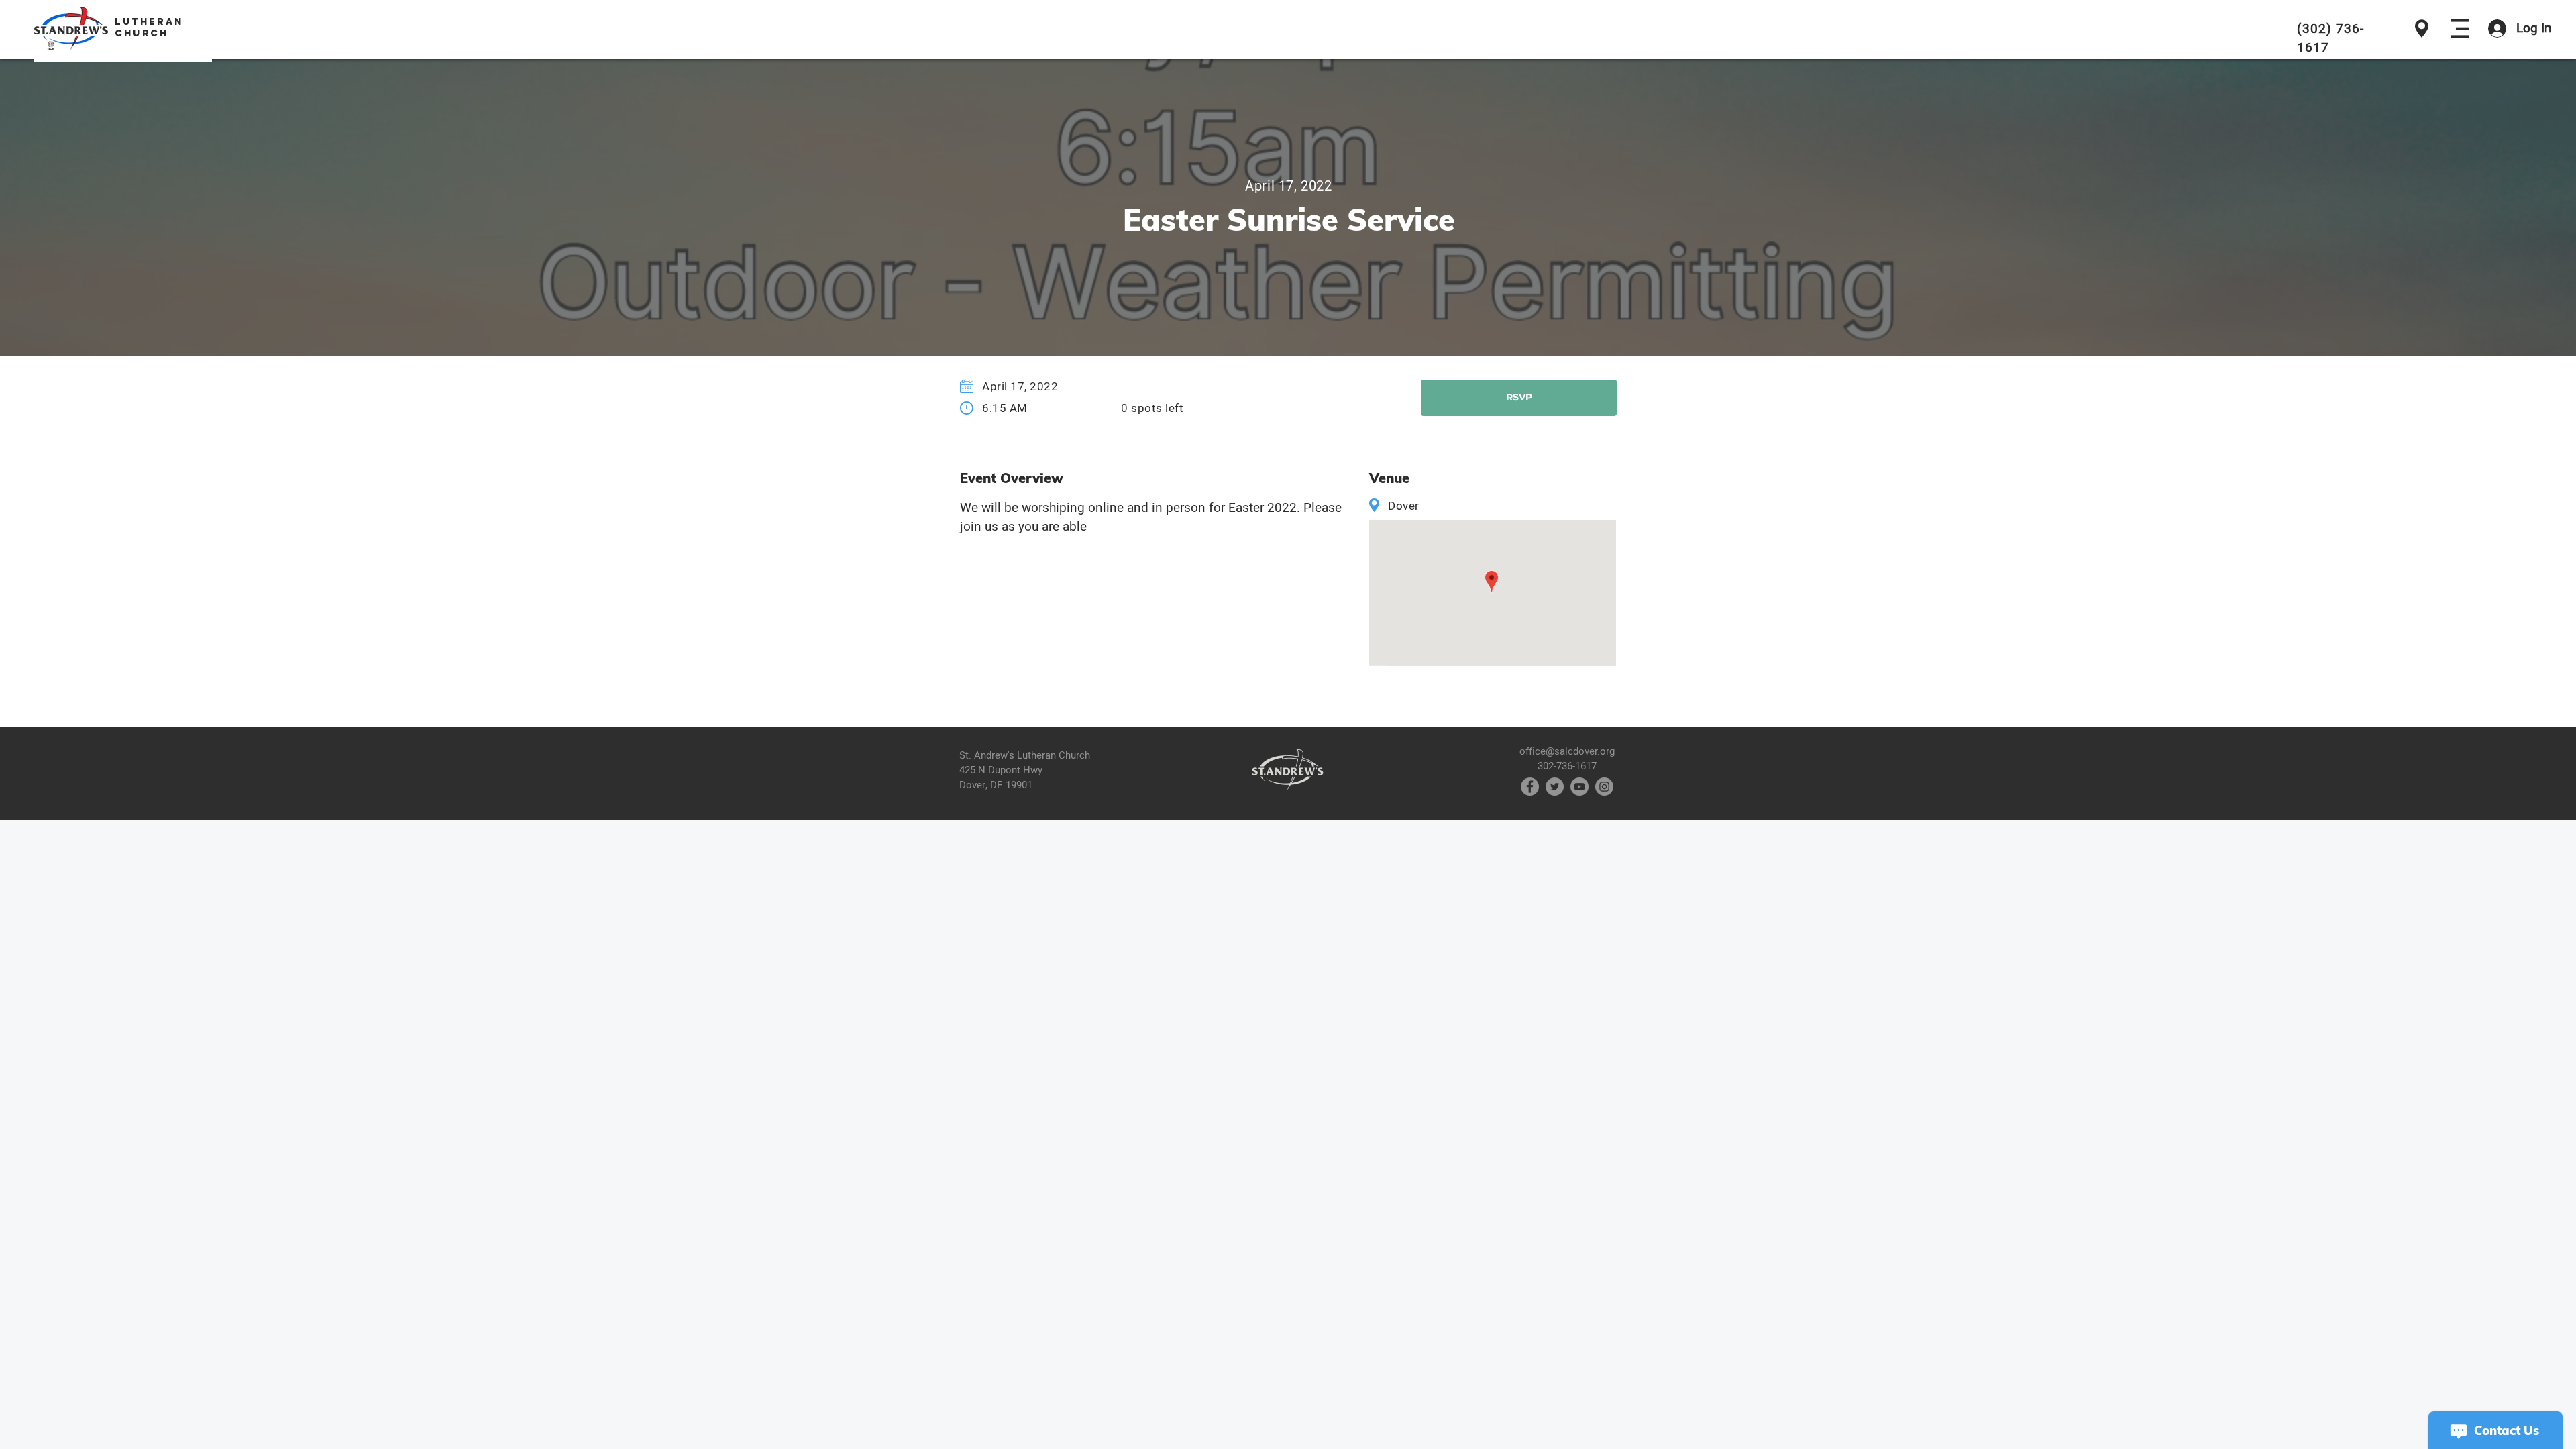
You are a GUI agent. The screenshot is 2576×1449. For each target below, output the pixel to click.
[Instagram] (1604, 787)
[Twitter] (1555, 787)
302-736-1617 (1567, 766)
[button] (2460, 29)
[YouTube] (1579, 787)
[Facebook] (1530, 787)
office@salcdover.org (1567, 751)
